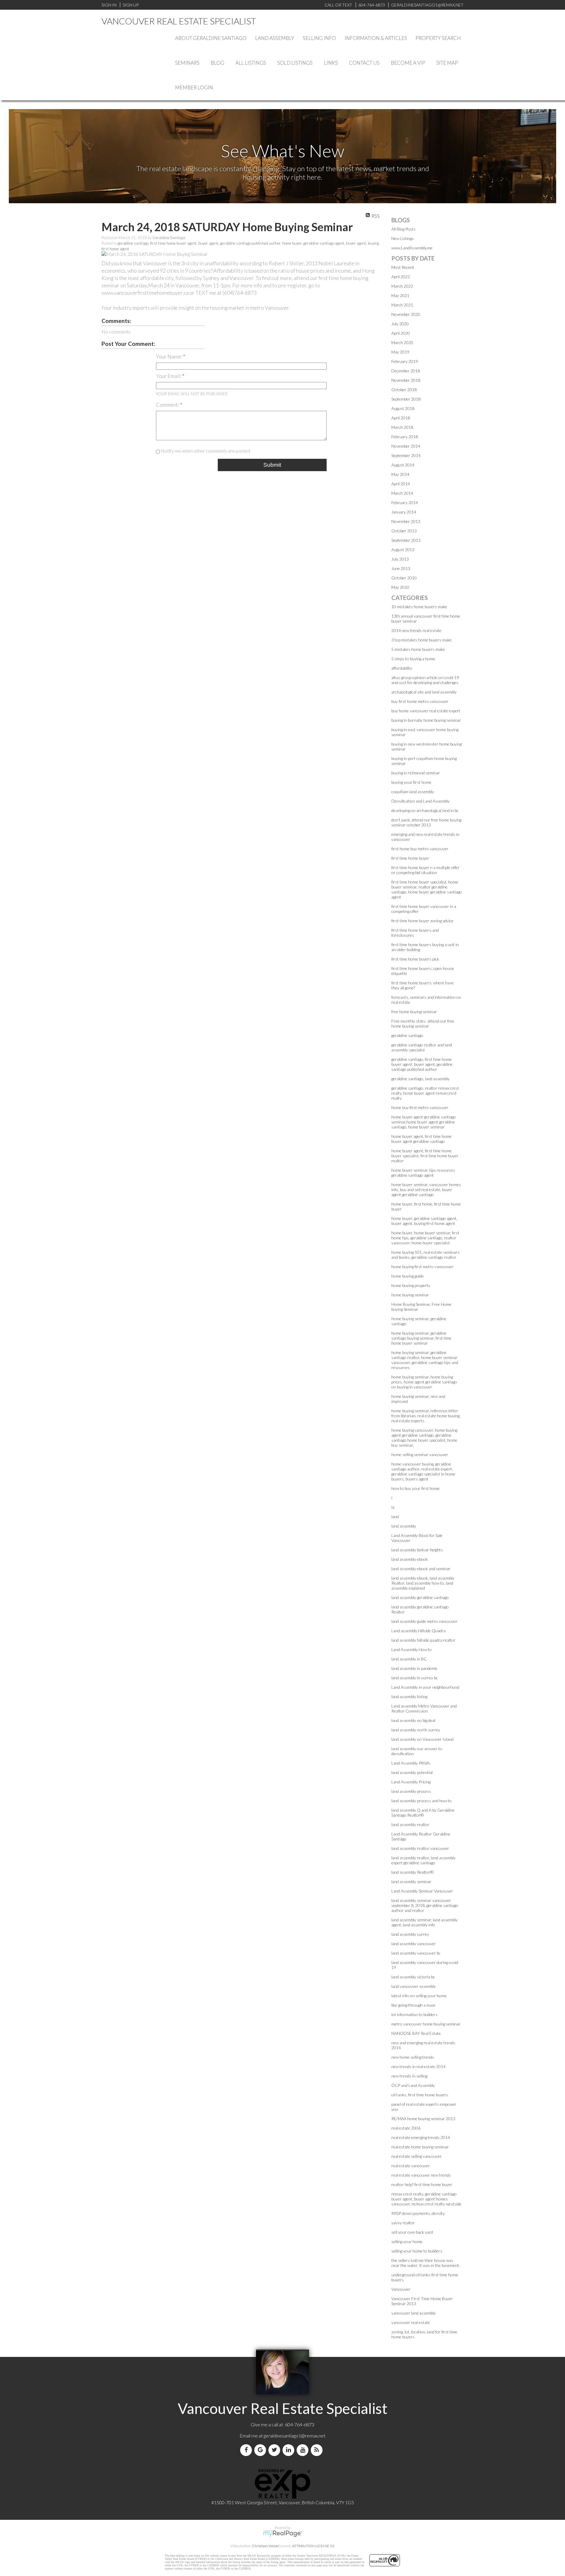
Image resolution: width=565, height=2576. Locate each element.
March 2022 (402, 286)
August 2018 (403, 408)
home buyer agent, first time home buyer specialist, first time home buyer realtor (425, 1156)
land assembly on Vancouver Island (422, 1739)
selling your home (407, 2241)
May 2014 (400, 474)
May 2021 (400, 295)
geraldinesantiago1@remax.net (295, 2436)
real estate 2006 (406, 2128)
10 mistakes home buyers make (419, 607)
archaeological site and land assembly (424, 692)
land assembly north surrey (416, 1730)
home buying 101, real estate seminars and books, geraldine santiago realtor (426, 1255)
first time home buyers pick (415, 959)
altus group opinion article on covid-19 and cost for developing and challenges (425, 680)
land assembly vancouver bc (416, 1953)
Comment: (168, 405)
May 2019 (400, 352)
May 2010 (400, 587)
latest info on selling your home (419, 1996)
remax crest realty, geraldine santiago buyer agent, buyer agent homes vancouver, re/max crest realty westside (426, 2199)
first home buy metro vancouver (420, 849)
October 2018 (404, 390)
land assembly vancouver (414, 1944)
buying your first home (411, 782)
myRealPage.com (283, 2534)
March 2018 (402, 427)
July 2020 (400, 324)
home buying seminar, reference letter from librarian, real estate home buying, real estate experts (426, 1416)
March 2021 (402, 305)
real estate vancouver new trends (421, 2175)
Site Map (447, 63)
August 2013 (403, 550)
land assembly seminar (411, 1881)
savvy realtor (403, 2223)
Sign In (109, 5)
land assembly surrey (410, 1934)
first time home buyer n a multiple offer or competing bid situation (426, 870)
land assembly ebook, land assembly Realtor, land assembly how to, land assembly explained (423, 1583)
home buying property (411, 1285)
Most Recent (403, 267)
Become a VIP (408, 63)
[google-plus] (261, 2450)
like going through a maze (413, 2005)
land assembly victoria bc (413, 1977)
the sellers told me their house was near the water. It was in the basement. (426, 2263)
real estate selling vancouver (417, 2156)
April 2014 (401, 484)
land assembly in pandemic (414, 1668)
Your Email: (169, 376)
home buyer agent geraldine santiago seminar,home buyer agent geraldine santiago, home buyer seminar (424, 1122)
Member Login (194, 87)
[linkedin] (290, 2450)
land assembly (404, 1526)
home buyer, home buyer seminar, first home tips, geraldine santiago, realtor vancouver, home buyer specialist (425, 1238)
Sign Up (131, 5)
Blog (217, 63)
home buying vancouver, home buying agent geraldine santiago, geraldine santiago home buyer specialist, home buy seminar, (424, 1438)
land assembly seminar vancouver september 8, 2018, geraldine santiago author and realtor (425, 1905)
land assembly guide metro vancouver (424, 1621)
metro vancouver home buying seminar (426, 2024)
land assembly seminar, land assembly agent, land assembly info (424, 1922)
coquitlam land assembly (413, 792)
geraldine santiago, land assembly (421, 1079)
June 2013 (401, 568)
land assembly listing (409, 1697)
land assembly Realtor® (412, 1872)
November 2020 (406, 314)
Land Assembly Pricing (411, 1782)
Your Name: (169, 356)
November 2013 (406, 521)
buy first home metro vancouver (420, 701)
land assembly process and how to (422, 1801)
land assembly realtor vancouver (420, 1848)
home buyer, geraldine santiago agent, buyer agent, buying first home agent (424, 1221)
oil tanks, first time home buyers (420, 2095)
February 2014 (405, 502)
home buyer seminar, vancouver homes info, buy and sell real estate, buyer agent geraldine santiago (426, 1189)
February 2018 (405, 437)
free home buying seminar (414, 1012)
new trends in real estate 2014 (418, 2066)
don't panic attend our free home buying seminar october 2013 (426, 822)
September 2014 (406, 455)
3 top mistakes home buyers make (422, 640)
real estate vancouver (411, 2166)
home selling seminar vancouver (420, 1454)
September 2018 (406, 399)
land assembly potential (412, 1772)
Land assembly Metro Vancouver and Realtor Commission (424, 1708)
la (393, 1507)
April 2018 (401, 418)
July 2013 (400, 559)
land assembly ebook (410, 1559)
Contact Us (364, 63)
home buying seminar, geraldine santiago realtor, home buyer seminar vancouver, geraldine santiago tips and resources (425, 1360)
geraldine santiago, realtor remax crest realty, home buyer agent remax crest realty (425, 1093)
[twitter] (275, 2450)
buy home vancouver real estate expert (426, 711)
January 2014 (404, 512)
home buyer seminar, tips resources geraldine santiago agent (423, 1173)
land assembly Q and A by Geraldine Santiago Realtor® (423, 1813)
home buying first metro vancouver (422, 1267)
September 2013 (406, 540)
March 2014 (402, 493)
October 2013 (404, 531)
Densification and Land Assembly (421, 801)
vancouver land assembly (414, 2313)
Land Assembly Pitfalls (411, 1763)
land (395, 1517)
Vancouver (401, 2289)
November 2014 (406, 446)
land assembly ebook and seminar (421, 1569)
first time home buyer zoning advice (422, 921)
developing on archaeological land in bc (425, 810)
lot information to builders (414, 2014)
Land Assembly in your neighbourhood (425, 1687)
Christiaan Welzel (265, 2546)
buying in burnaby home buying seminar (426, 720)
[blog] (318, 2450)
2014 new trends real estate (416, 630)
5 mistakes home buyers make (418, 649)
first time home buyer (410, 858)
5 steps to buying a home (413, 659)
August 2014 (403, 465)
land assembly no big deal (413, 1720)
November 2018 (406, 380)
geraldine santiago (407, 1035)
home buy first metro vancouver (420, 1107)
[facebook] (247, 2450)
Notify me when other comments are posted (205, 451)
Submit (272, 465)
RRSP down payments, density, (418, 2213)
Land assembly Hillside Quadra (418, 1631)
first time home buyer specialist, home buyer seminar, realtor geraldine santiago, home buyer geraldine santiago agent (427, 889)
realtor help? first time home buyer (422, 2184)
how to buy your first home (416, 1488)
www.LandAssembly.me (412, 248)
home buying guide (408, 1276)
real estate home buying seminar (420, 2147)
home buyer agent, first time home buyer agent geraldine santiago (422, 1139)
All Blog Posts (403, 229)
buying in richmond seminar (416, 773)
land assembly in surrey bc (415, 1678)
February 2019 (405, 361)
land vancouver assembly (414, 1986)
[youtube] (304, 2450)
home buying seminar (410, 1295)
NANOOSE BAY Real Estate (416, 2033)
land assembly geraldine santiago (420, 1597)
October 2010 (404, 578)
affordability (402, 668)
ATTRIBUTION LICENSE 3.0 (313, 2546)
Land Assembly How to (412, 1649)
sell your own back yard (412, 2232)
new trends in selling (409, 2076)
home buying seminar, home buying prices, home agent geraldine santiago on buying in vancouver (424, 1382)
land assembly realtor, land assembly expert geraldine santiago (423, 1860)
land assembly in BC (409, 1659)
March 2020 (402, 342)
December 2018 (406, 371)
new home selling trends (413, 2057)
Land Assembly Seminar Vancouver (422, 1891)
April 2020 (401, 333)
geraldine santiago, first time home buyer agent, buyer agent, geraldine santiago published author (199, 243)
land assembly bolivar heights (417, 1550)
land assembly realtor (410, 1824)
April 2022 (401, 277)
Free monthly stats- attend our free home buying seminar (423, 1023)
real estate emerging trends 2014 (421, 2137)
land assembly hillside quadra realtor (423, 1640)
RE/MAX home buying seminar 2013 (423, 2119)
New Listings (403, 238)
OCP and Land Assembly (413, 2085)
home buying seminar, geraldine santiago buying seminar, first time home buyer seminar (421, 1338)
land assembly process (411, 1791)
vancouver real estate (411, 2322)
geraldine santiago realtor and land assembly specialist (422, 1047)
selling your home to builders (417, 2251)
